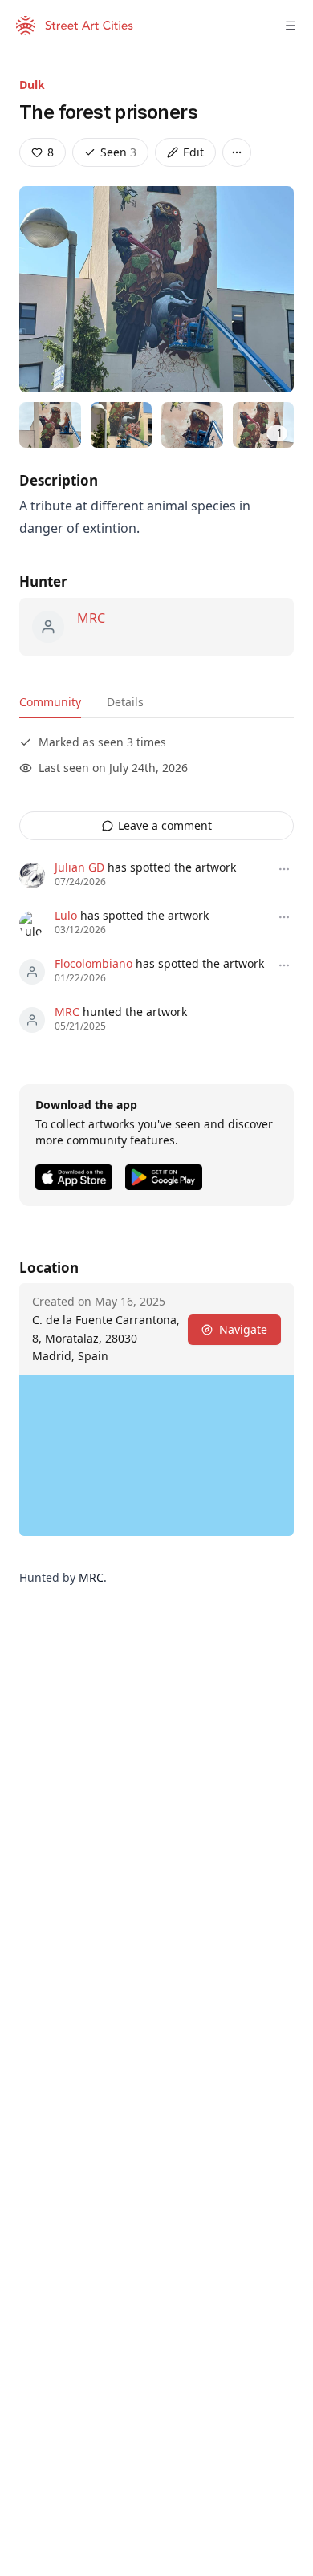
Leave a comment (165, 825)
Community (50, 702)
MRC (91, 618)
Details (125, 702)
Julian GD (79, 867)
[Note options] (284, 869)
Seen (118, 152)
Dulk (32, 85)
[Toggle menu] (291, 26)
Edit (193, 152)
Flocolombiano (93, 963)
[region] (156, 1456)
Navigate (243, 1329)
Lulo (66, 915)
